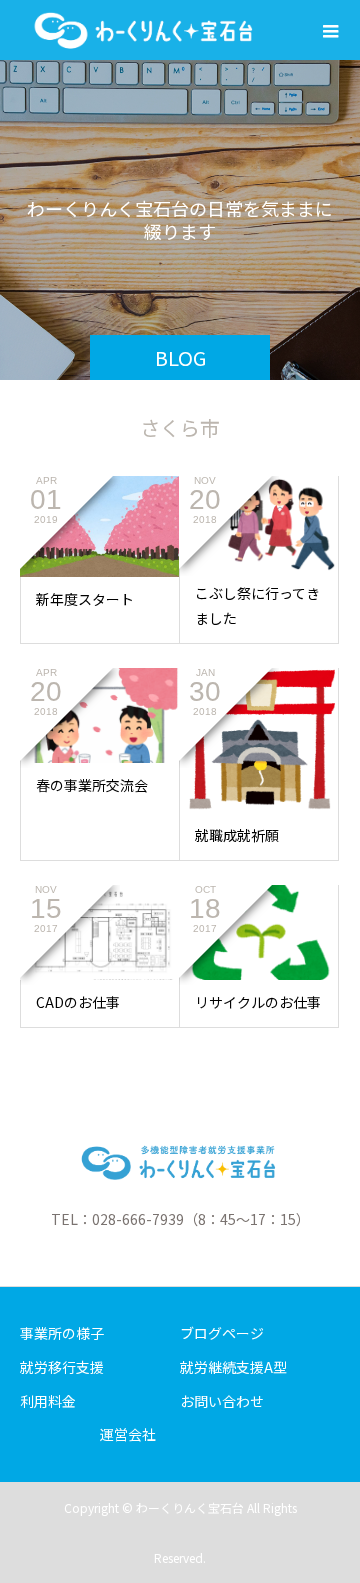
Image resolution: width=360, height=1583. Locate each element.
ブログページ (222, 1333)
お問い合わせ (222, 1401)
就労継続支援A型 (233, 1367)
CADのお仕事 (78, 1002)
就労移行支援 (62, 1367)
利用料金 (48, 1401)
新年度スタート (85, 599)
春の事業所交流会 (92, 785)
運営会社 (128, 1434)
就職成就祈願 (237, 835)
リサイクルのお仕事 (258, 1002)
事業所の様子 (62, 1333)
